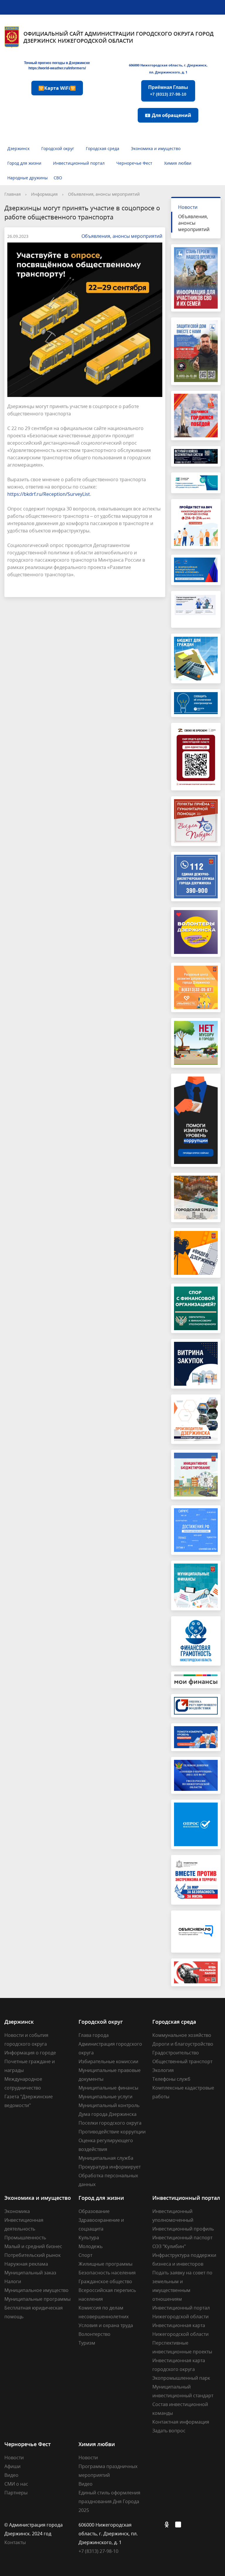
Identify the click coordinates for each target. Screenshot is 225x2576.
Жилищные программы (105, 2264)
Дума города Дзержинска (108, 2114)
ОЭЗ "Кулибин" (169, 2246)
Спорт (85, 2255)
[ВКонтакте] (157, 2525)
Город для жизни (24, 163)
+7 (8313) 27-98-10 (98, 2551)
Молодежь (91, 2246)
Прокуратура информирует (110, 2167)
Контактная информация (181, 2422)
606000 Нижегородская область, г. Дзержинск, (168, 65)
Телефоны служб (171, 2079)
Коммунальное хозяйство (182, 2035)
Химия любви (178, 163)
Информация (44, 194)
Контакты (15, 2542)
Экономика (17, 2211)
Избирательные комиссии (108, 2061)
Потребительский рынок (33, 2255)
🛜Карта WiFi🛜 (57, 88)
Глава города (94, 2035)
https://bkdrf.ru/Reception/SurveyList (49, 494)
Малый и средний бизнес (33, 2246)
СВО (58, 178)
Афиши (12, 2466)
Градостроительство (176, 2053)
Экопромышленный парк (181, 2378)
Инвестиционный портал (79, 163)
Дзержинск (18, 148)
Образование (94, 2211)
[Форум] (180, 2525)
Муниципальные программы (37, 2299)
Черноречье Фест (134, 163)
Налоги (13, 2281)
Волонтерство (94, 2334)
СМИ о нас (16, 2484)
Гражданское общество (105, 2281)
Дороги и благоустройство (183, 2044)
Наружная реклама (26, 2264)
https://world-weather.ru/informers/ (57, 68)
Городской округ (58, 148)
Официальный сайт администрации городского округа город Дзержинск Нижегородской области (119, 37)
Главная (13, 194)
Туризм (87, 2343)
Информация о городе (30, 2053)
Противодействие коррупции (112, 2132)
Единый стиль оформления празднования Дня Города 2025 (109, 2501)
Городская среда (103, 148)
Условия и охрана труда (106, 2325)
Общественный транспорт (182, 2061)
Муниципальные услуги (105, 2097)
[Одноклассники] (168, 2525)
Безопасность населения (107, 2273)
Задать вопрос (169, 2431)
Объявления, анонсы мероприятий (104, 194)
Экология (163, 2070)
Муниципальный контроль (109, 2105)
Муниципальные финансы (108, 2088)
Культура (89, 2238)
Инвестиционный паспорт (182, 2238)
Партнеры (16, 2493)
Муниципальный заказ (30, 2273)
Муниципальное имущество (36, 2290)
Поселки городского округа (110, 2123)
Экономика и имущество (156, 148)
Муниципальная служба (106, 2158)
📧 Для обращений (168, 115)
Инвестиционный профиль (183, 2229)
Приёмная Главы (168, 91)
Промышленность (25, 2238)
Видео (11, 2475)
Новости (188, 207)
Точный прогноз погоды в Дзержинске (57, 63)
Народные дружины (28, 178)
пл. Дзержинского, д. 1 (168, 72)
